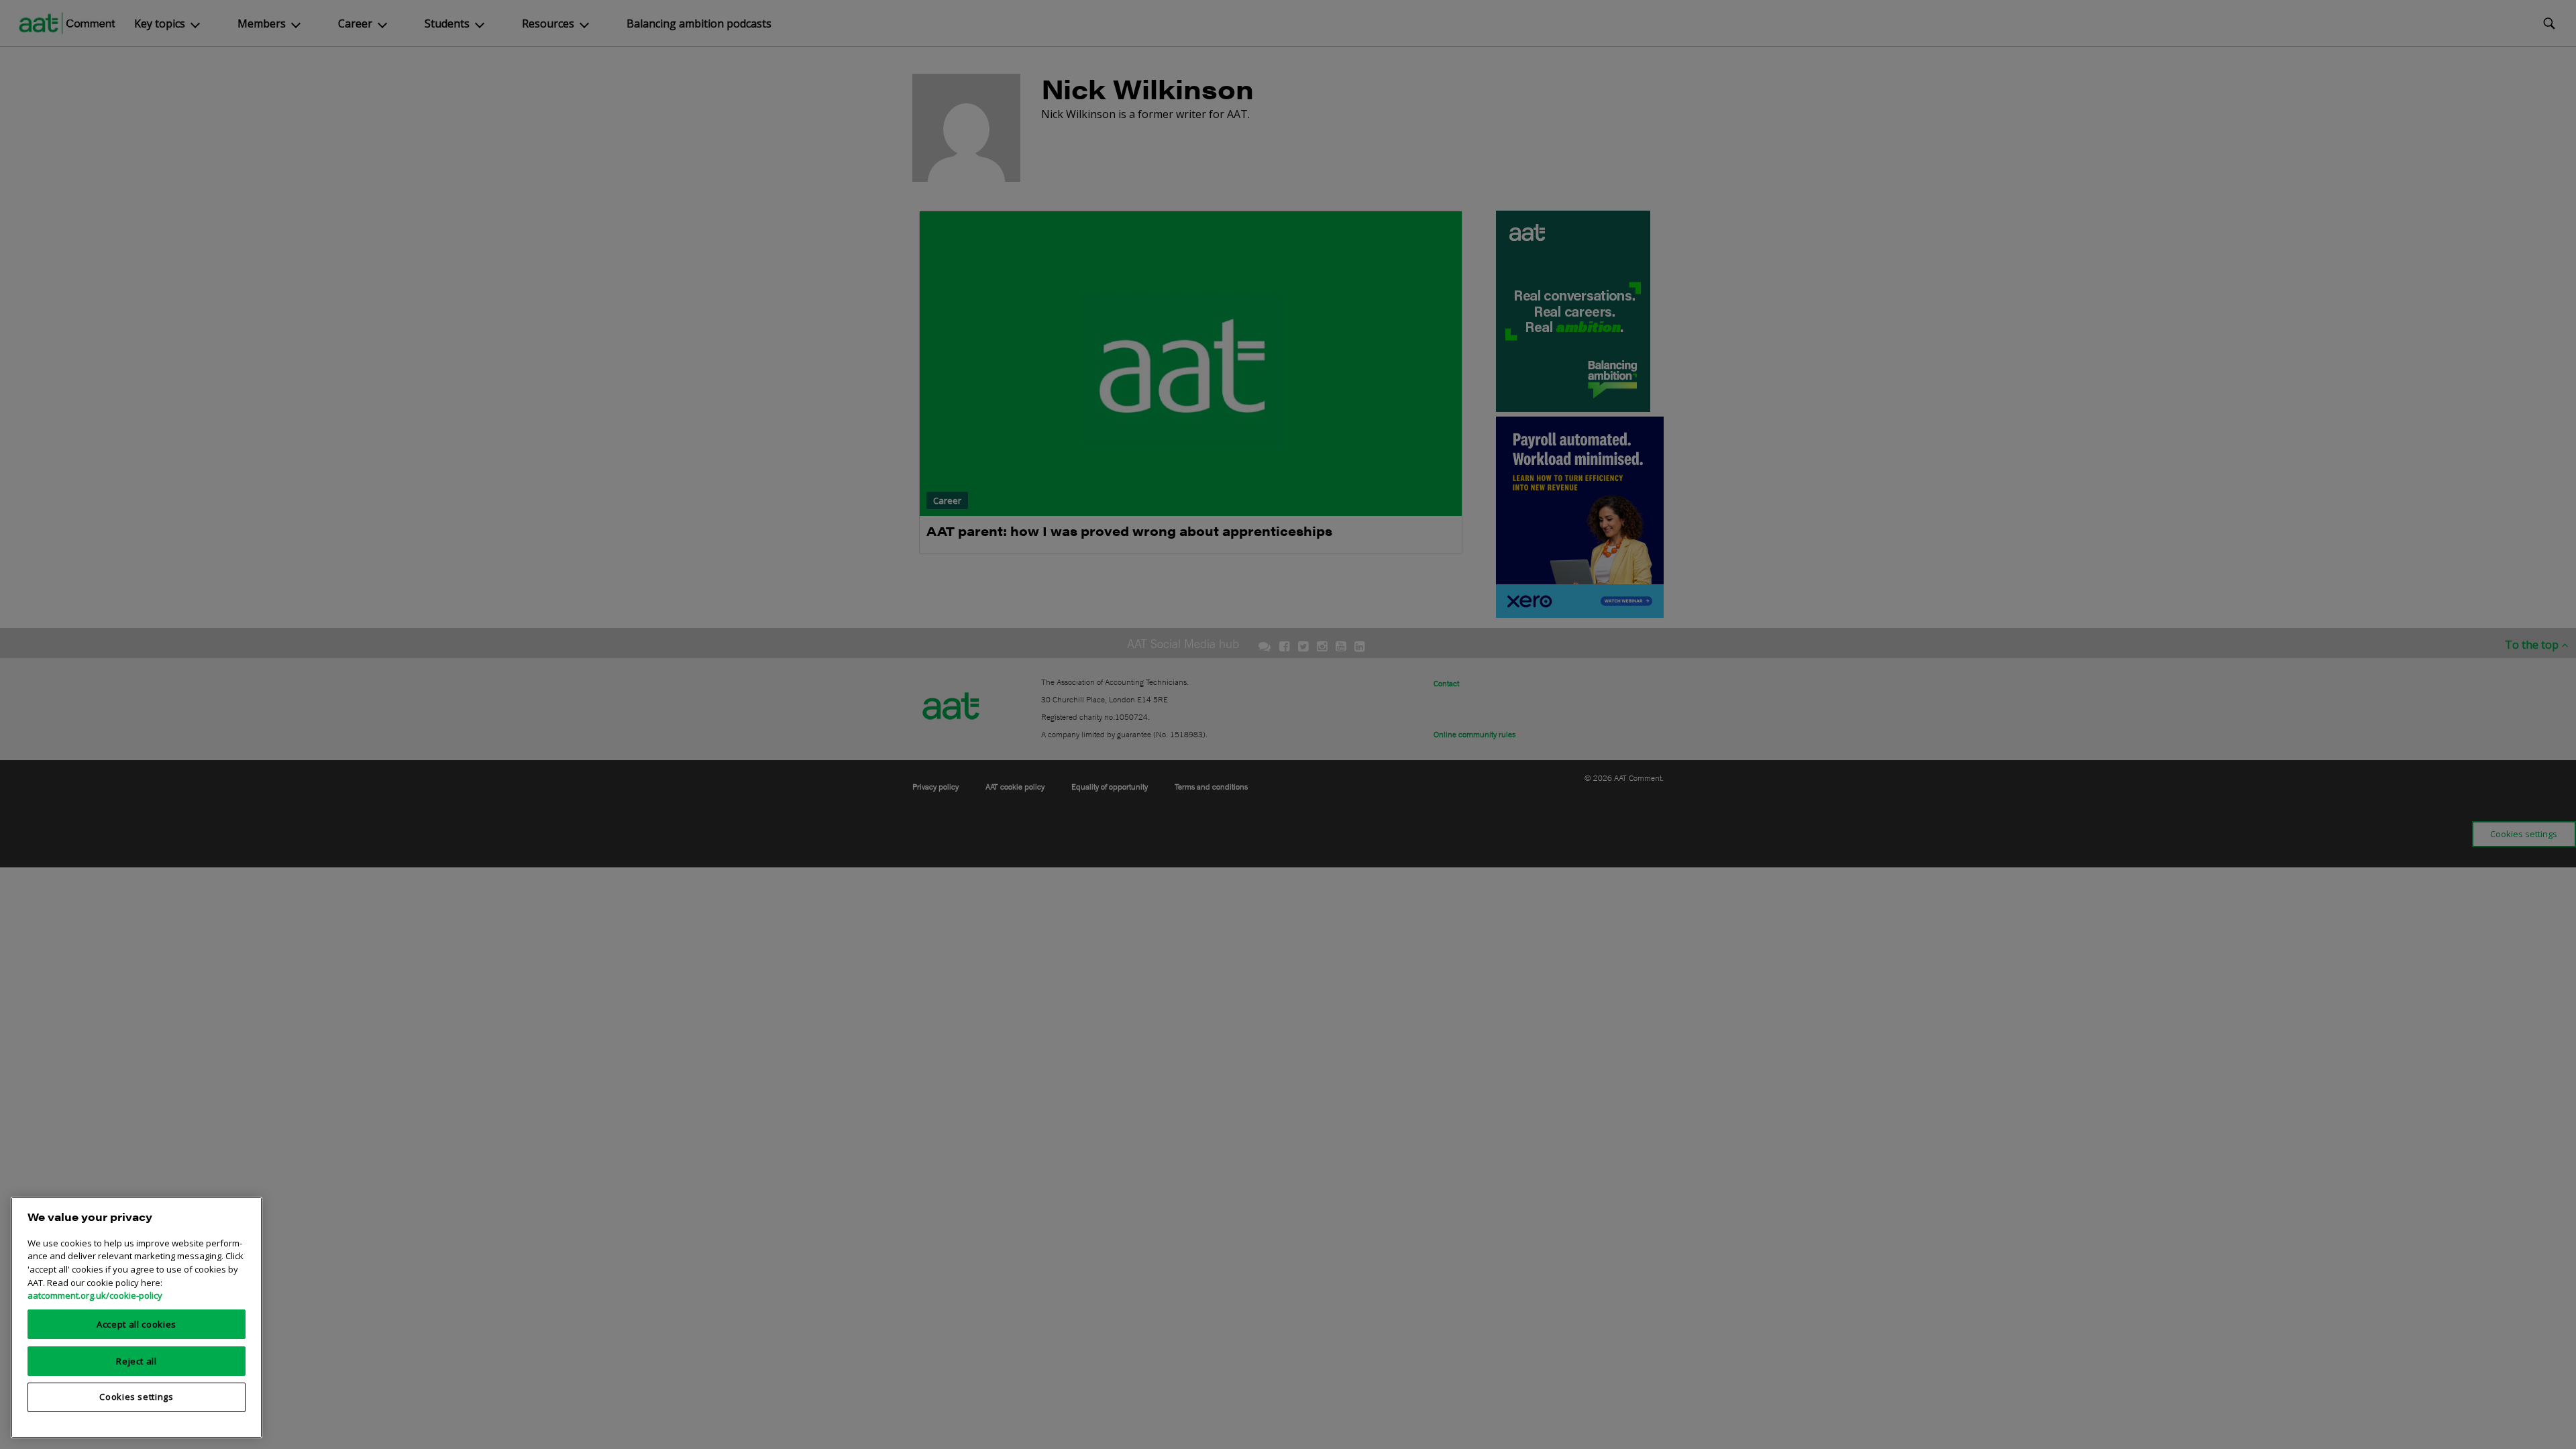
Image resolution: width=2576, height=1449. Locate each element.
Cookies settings (137, 1397)
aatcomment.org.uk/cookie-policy (95, 1295)
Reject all (137, 1360)
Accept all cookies (137, 1324)
